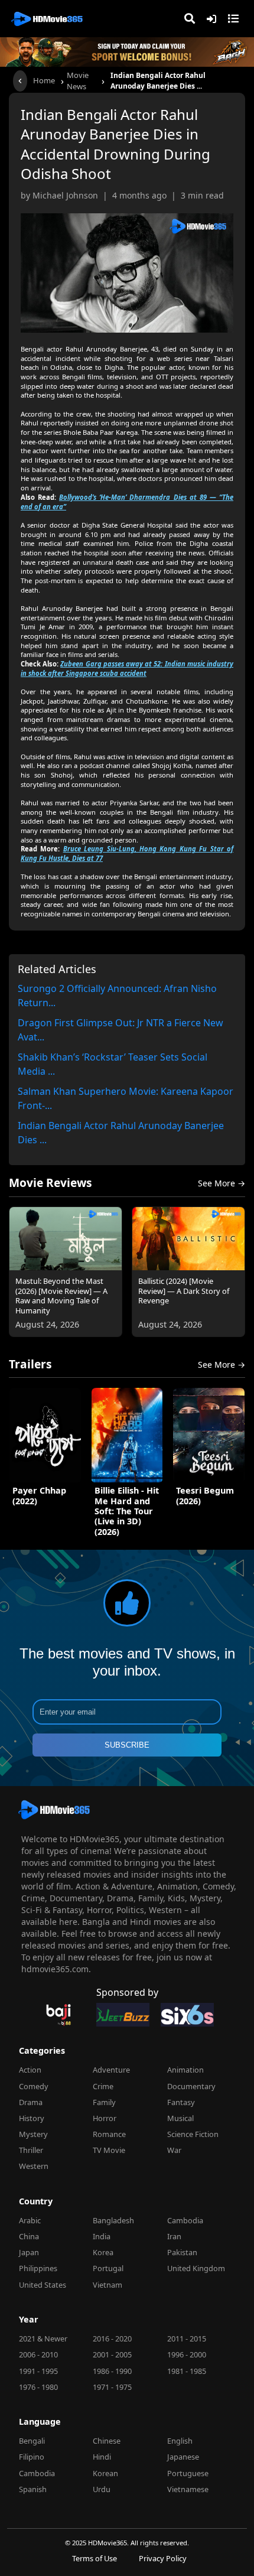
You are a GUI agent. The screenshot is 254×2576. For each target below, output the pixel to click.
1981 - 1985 (187, 2371)
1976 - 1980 (38, 2387)
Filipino (32, 2457)
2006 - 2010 (38, 2354)
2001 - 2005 (112, 2354)
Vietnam (108, 2285)
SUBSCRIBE (127, 1745)
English (180, 2441)
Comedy (34, 2086)
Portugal (108, 2268)
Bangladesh (113, 2220)
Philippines (38, 2268)
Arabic (30, 2220)
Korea (103, 2252)
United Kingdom (196, 2268)
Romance (109, 2134)
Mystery (33, 2134)
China (29, 2236)
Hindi (102, 2457)
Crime (103, 2086)
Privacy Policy (163, 2559)
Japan (29, 2252)
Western (34, 2166)
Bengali (32, 2441)
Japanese (183, 2457)
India (102, 2236)
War (174, 2150)
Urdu (102, 2489)
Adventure (111, 2070)
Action (30, 2070)
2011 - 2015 (187, 2338)
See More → (222, 1183)
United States (43, 2285)
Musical (180, 2118)
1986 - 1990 (112, 2371)
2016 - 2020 (112, 2338)
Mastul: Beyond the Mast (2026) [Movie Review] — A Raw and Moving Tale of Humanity (61, 1296)
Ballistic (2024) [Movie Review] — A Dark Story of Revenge (184, 1291)
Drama (31, 2102)
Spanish (33, 2489)
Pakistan (182, 2252)
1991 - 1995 (38, 2371)
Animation (185, 2070)
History (32, 2118)
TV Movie (109, 2150)
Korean (105, 2473)
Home (44, 80)
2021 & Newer (43, 2338)
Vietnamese (188, 2489)
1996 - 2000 (187, 2354)
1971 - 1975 (112, 2387)
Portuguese (188, 2473)
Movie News (78, 81)
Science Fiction (193, 2134)
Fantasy (181, 2102)
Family (104, 2102)
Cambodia (185, 2220)
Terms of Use (95, 2559)
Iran (174, 2236)
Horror (105, 2118)
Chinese (107, 2441)
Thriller (31, 2150)
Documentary (191, 2086)
